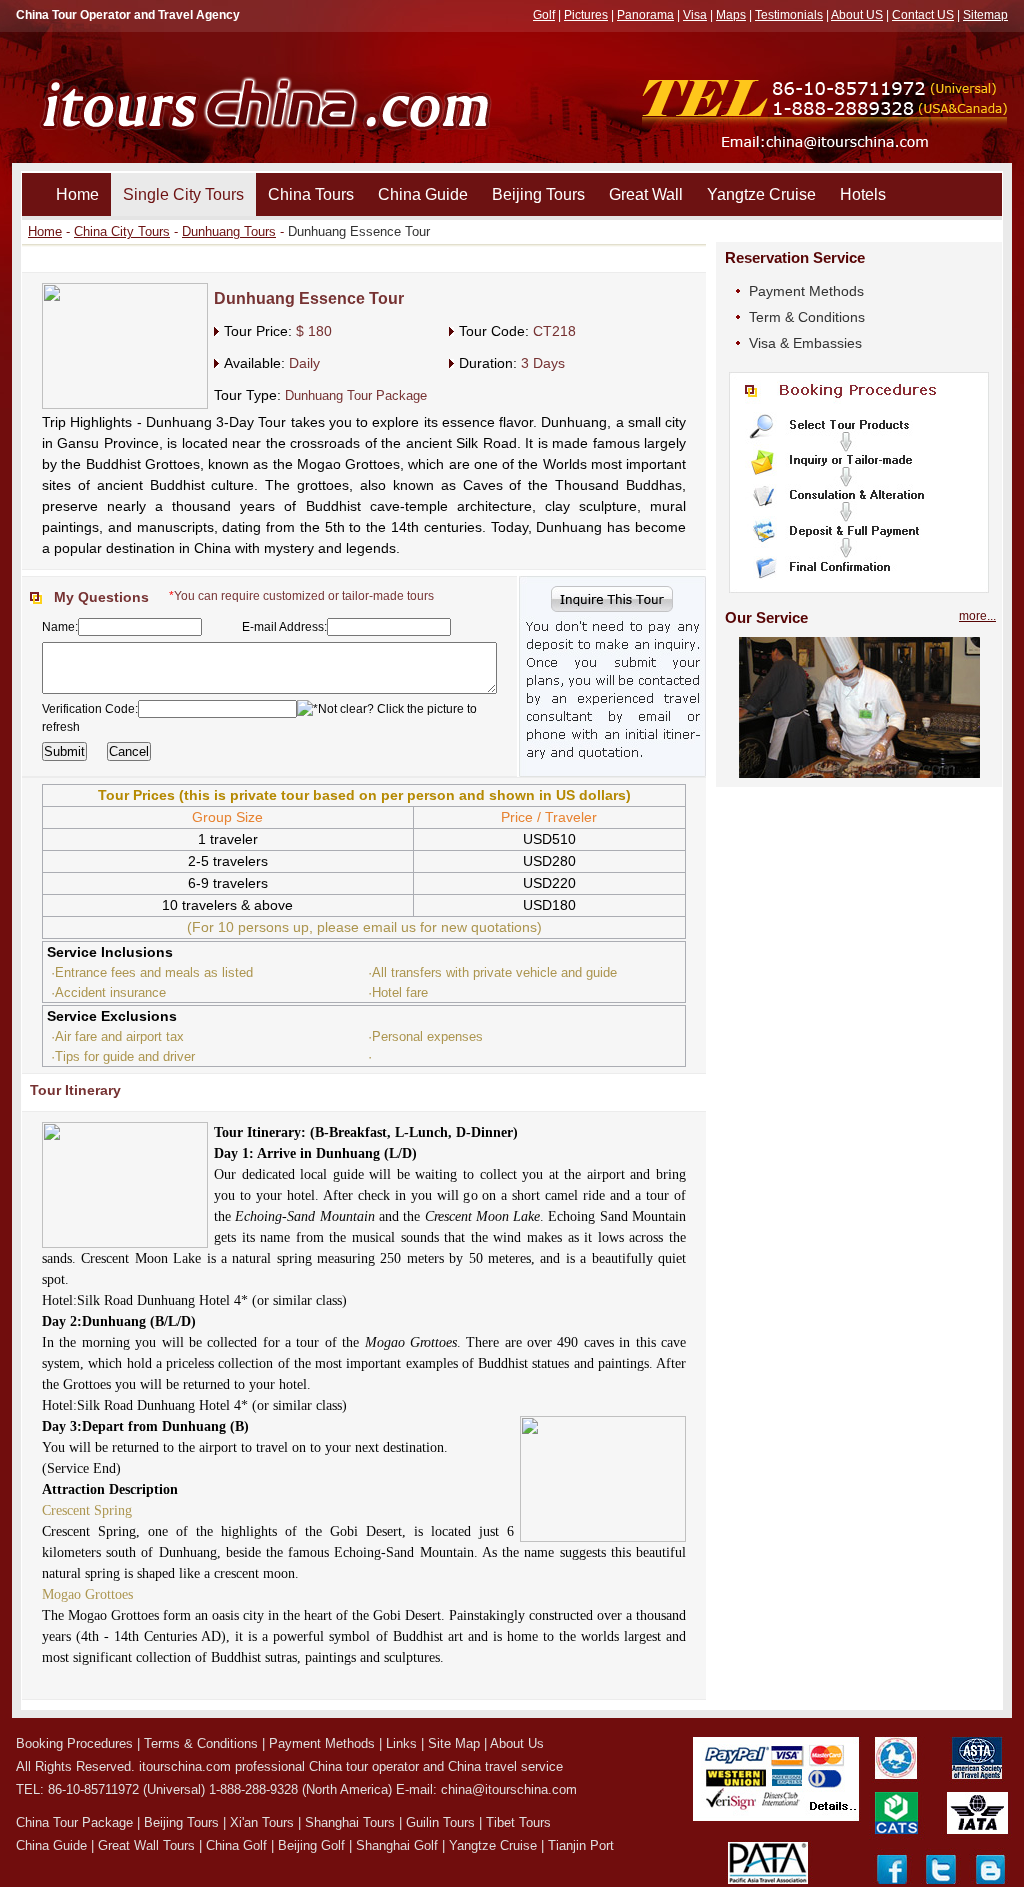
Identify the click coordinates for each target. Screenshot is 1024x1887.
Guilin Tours (440, 1822)
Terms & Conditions (201, 1743)
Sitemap (985, 15)
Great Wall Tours (146, 1845)
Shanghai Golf (397, 1845)
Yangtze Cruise (761, 194)
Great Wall (646, 194)
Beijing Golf (311, 1845)
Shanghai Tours (350, 1822)
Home (77, 194)
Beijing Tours (538, 194)
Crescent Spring (87, 1510)
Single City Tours (183, 194)
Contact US (923, 15)
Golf (544, 15)
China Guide (423, 194)
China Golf (236, 1845)
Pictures (586, 15)
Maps (731, 15)
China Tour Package (74, 1822)
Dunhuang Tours (229, 231)
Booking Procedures (74, 1743)
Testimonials (789, 15)
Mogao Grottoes (87, 1594)
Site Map (454, 1743)
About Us (517, 1743)
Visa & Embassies (805, 343)
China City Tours (122, 231)
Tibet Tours (518, 1822)
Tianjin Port (581, 1845)
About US (857, 15)
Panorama (645, 15)
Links (401, 1743)
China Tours (311, 194)
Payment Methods (806, 291)
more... (977, 616)
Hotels (863, 194)
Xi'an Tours (262, 1822)
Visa (695, 15)
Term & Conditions (807, 317)
